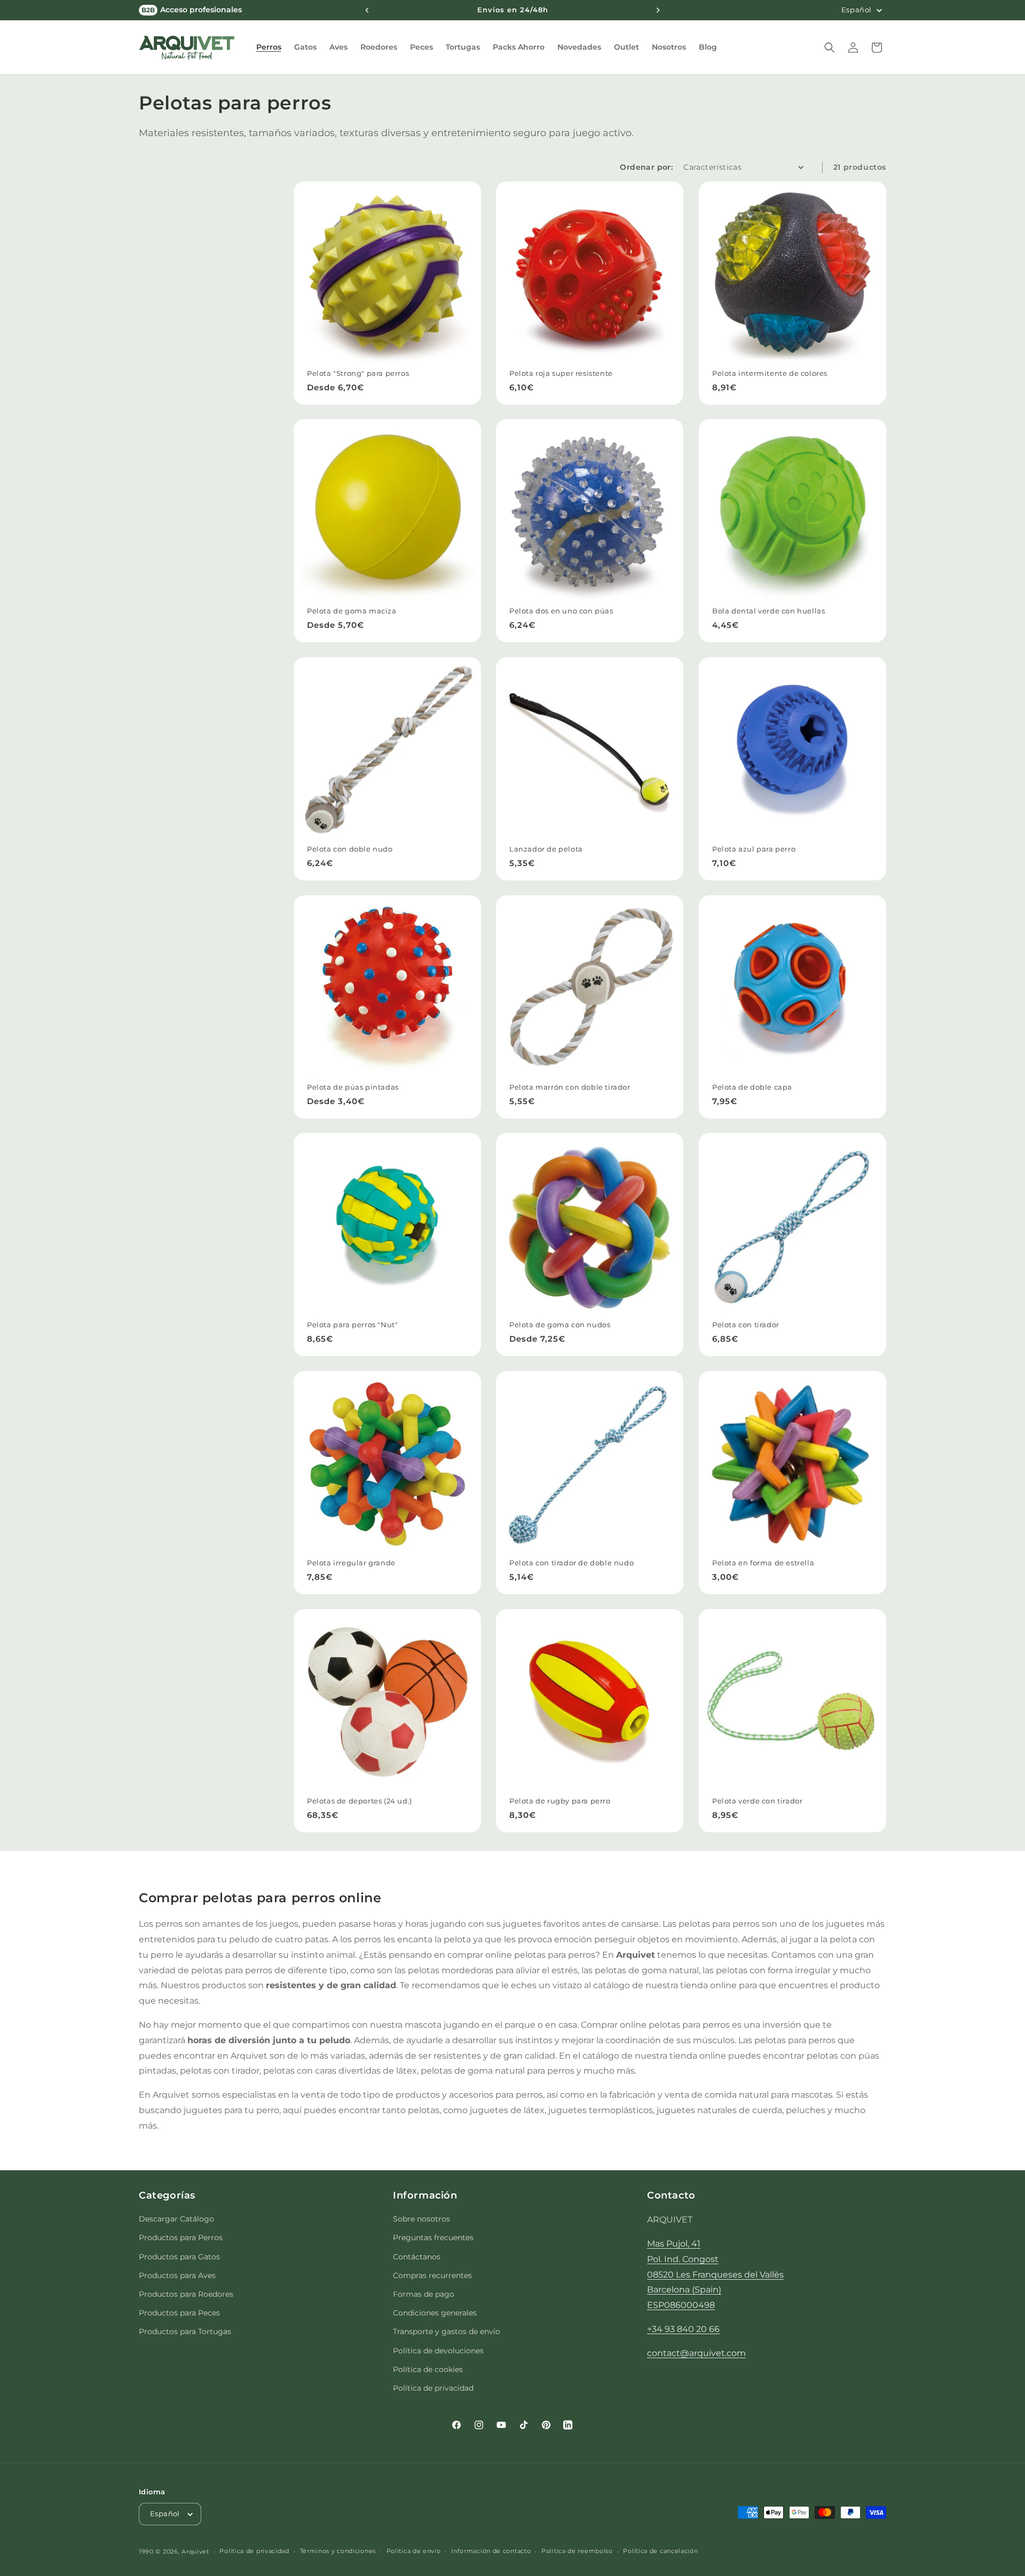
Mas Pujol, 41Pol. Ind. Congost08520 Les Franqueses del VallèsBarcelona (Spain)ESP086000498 (715, 2274)
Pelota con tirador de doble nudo (571, 1563)
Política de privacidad (433, 2388)
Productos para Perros (181, 2238)
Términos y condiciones (338, 2551)
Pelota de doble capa (752, 1087)
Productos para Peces (179, 2313)
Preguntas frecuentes (433, 2238)
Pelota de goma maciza (352, 611)
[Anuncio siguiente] (658, 10)
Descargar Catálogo (176, 2219)
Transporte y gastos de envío (447, 2331)
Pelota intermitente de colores (770, 373)
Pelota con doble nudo (350, 849)
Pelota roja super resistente (561, 373)
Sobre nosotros (421, 2219)
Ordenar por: (646, 167)
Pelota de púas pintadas (353, 1087)
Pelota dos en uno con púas (561, 611)
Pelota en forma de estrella (763, 1563)
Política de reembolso (577, 2551)
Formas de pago (424, 2294)
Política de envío (414, 2551)
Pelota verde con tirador (757, 1801)
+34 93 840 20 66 (683, 2329)
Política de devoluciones (438, 2351)
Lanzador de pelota (546, 849)
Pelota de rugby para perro (560, 1801)
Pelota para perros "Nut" (352, 1325)
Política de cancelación (660, 2551)
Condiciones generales (435, 2313)
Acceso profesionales (192, 10)
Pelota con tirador (746, 1325)
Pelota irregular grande (351, 1563)
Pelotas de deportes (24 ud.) (360, 1801)
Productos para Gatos (179, 2257)
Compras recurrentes (432, 2275)
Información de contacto (491, 2551)
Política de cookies (428, 2369)
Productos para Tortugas (185, 2331)
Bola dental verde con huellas (768, 611)
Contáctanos (417, 2257)
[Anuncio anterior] (367, 10)
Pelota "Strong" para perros (358, 373)
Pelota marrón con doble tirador (570, 1087)
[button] (269, 47)
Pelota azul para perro (754, 849)
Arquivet (195, 2551)
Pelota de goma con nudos (560, 1325)
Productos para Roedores (186, 2294)
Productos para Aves (177, 2275)
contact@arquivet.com (696, 2353)
